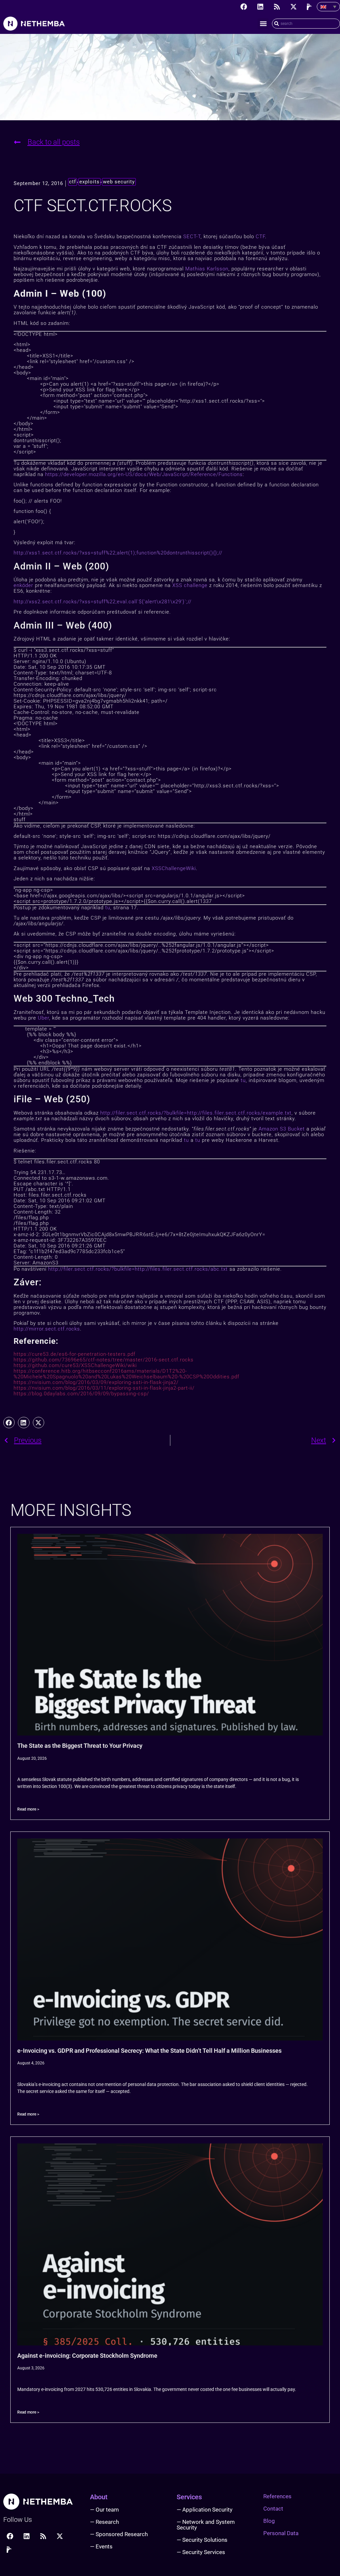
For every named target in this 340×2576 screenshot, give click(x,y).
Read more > (28, 1809)
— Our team (104, 2510)
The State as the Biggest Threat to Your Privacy (80, 1746)
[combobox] (306, 24)
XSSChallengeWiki (174, 868)
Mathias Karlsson (207, 269)
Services (189, 2497)
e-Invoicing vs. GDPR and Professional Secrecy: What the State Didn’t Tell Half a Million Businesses (149, 2051)
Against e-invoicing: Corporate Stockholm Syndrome (87, 2356)
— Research (104, 2522)
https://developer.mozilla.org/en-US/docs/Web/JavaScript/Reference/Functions (144, 474)
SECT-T (192, 237)
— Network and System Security (206, 2525)
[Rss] (277, 7)
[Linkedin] (260, 7)
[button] (263, 24)
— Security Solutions (202, 2540)
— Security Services (201, 2552)
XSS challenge (190, 585)
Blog (269, 2521)
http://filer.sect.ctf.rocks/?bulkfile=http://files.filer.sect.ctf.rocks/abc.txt (138, 1269)
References (277, 2496)
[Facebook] (244, 7)
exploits (89, 182)
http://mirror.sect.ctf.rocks (47, 1329)
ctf (73, 182)
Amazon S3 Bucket (282, 1129)
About (99, 2497)
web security (119, 182)
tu (108, 908)
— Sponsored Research (119, 2534)
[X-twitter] (294, 7)
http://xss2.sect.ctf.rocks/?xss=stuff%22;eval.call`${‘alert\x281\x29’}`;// (103, 602)
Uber (43, 1018)
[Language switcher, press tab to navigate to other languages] (328, 7)
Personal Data (281, 2533)
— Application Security (205, 2510)
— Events (101, 2546)
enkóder (23, 585)
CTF (260, 237)
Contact (273, 2509)
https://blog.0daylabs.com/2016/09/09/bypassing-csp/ (81, 1394)
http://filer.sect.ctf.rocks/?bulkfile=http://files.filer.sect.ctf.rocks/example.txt (196, 1113)
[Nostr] (310, 7)
